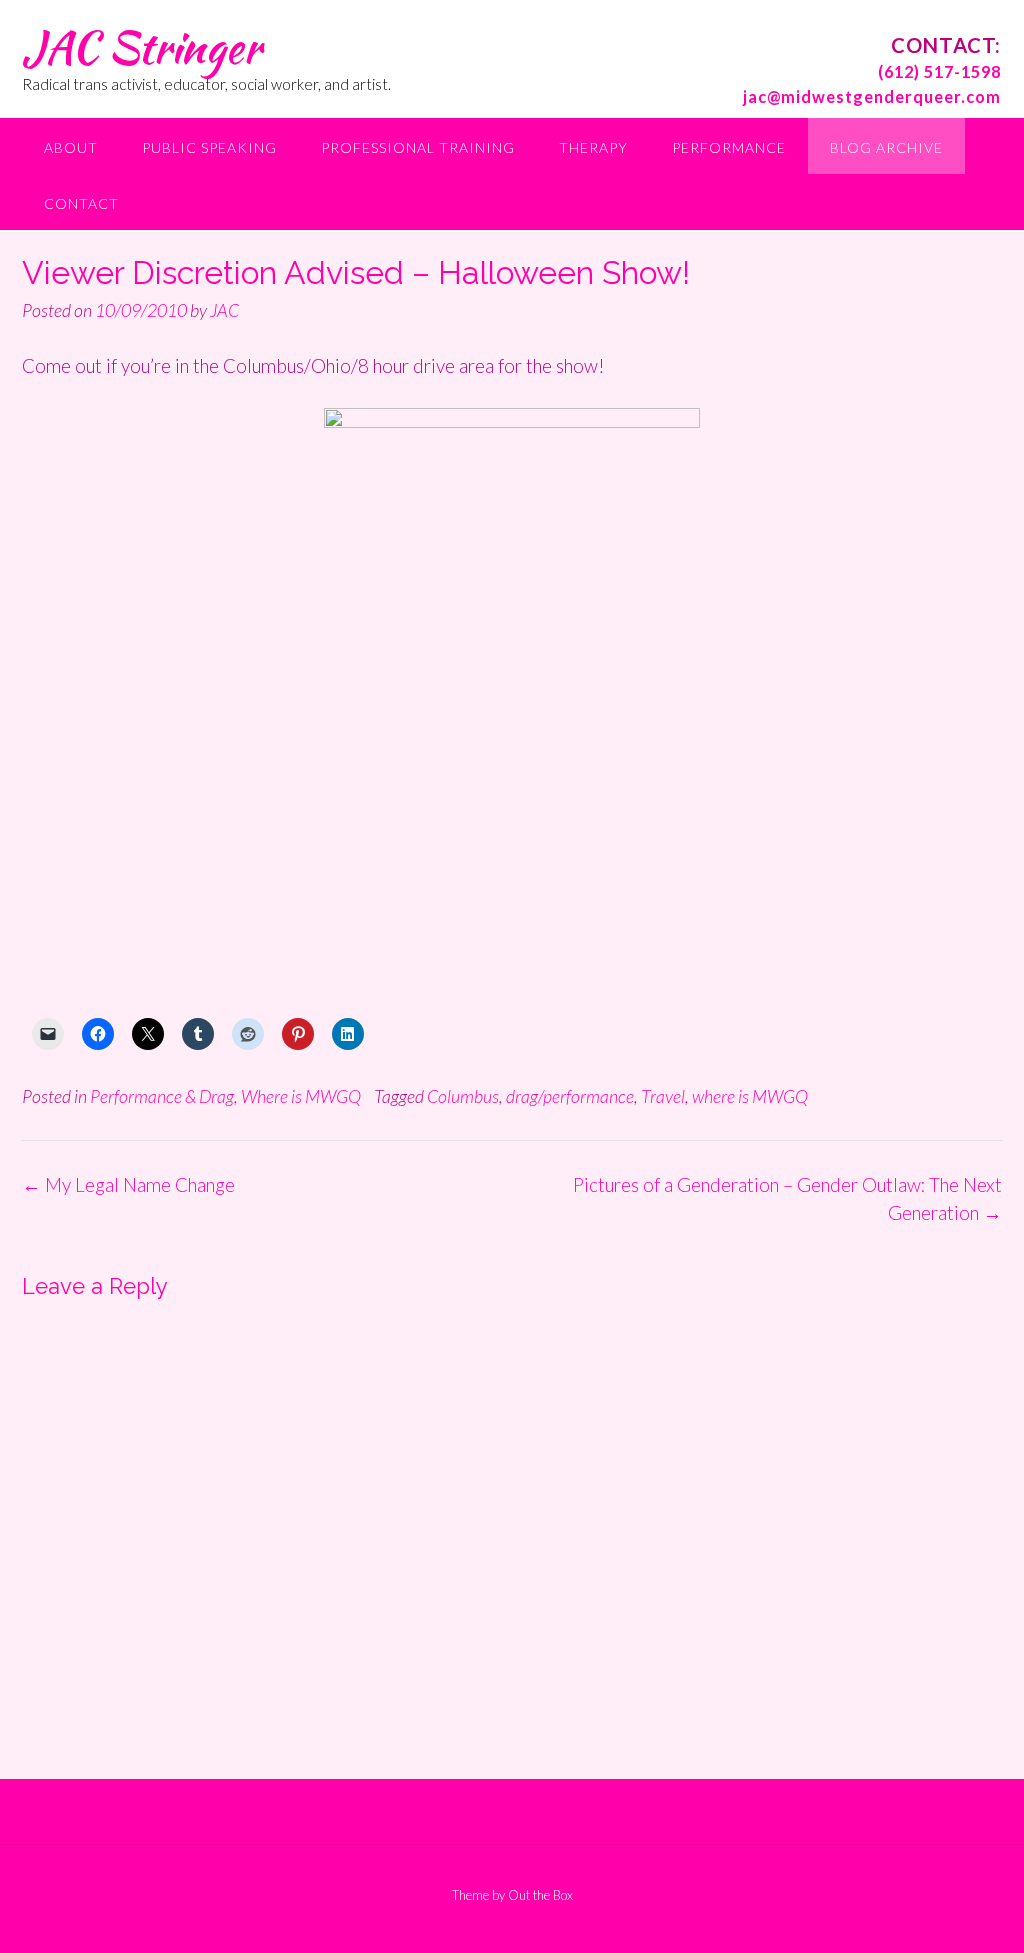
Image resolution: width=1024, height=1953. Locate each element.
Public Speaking (209, 147)
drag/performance (570, 1096)
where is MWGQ (750, 1096)
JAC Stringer (141, 47)
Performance (729, 147)
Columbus (463, 1096)
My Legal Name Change (128, 1184)
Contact (81, 203)
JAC (224, 310)
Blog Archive (886, 147)
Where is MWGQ (301, 1096)
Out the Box (540, 1895)
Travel (663, 1096)
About (71, 147)
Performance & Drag (162, 1096)
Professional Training (418, 147)
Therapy (593, 147)
